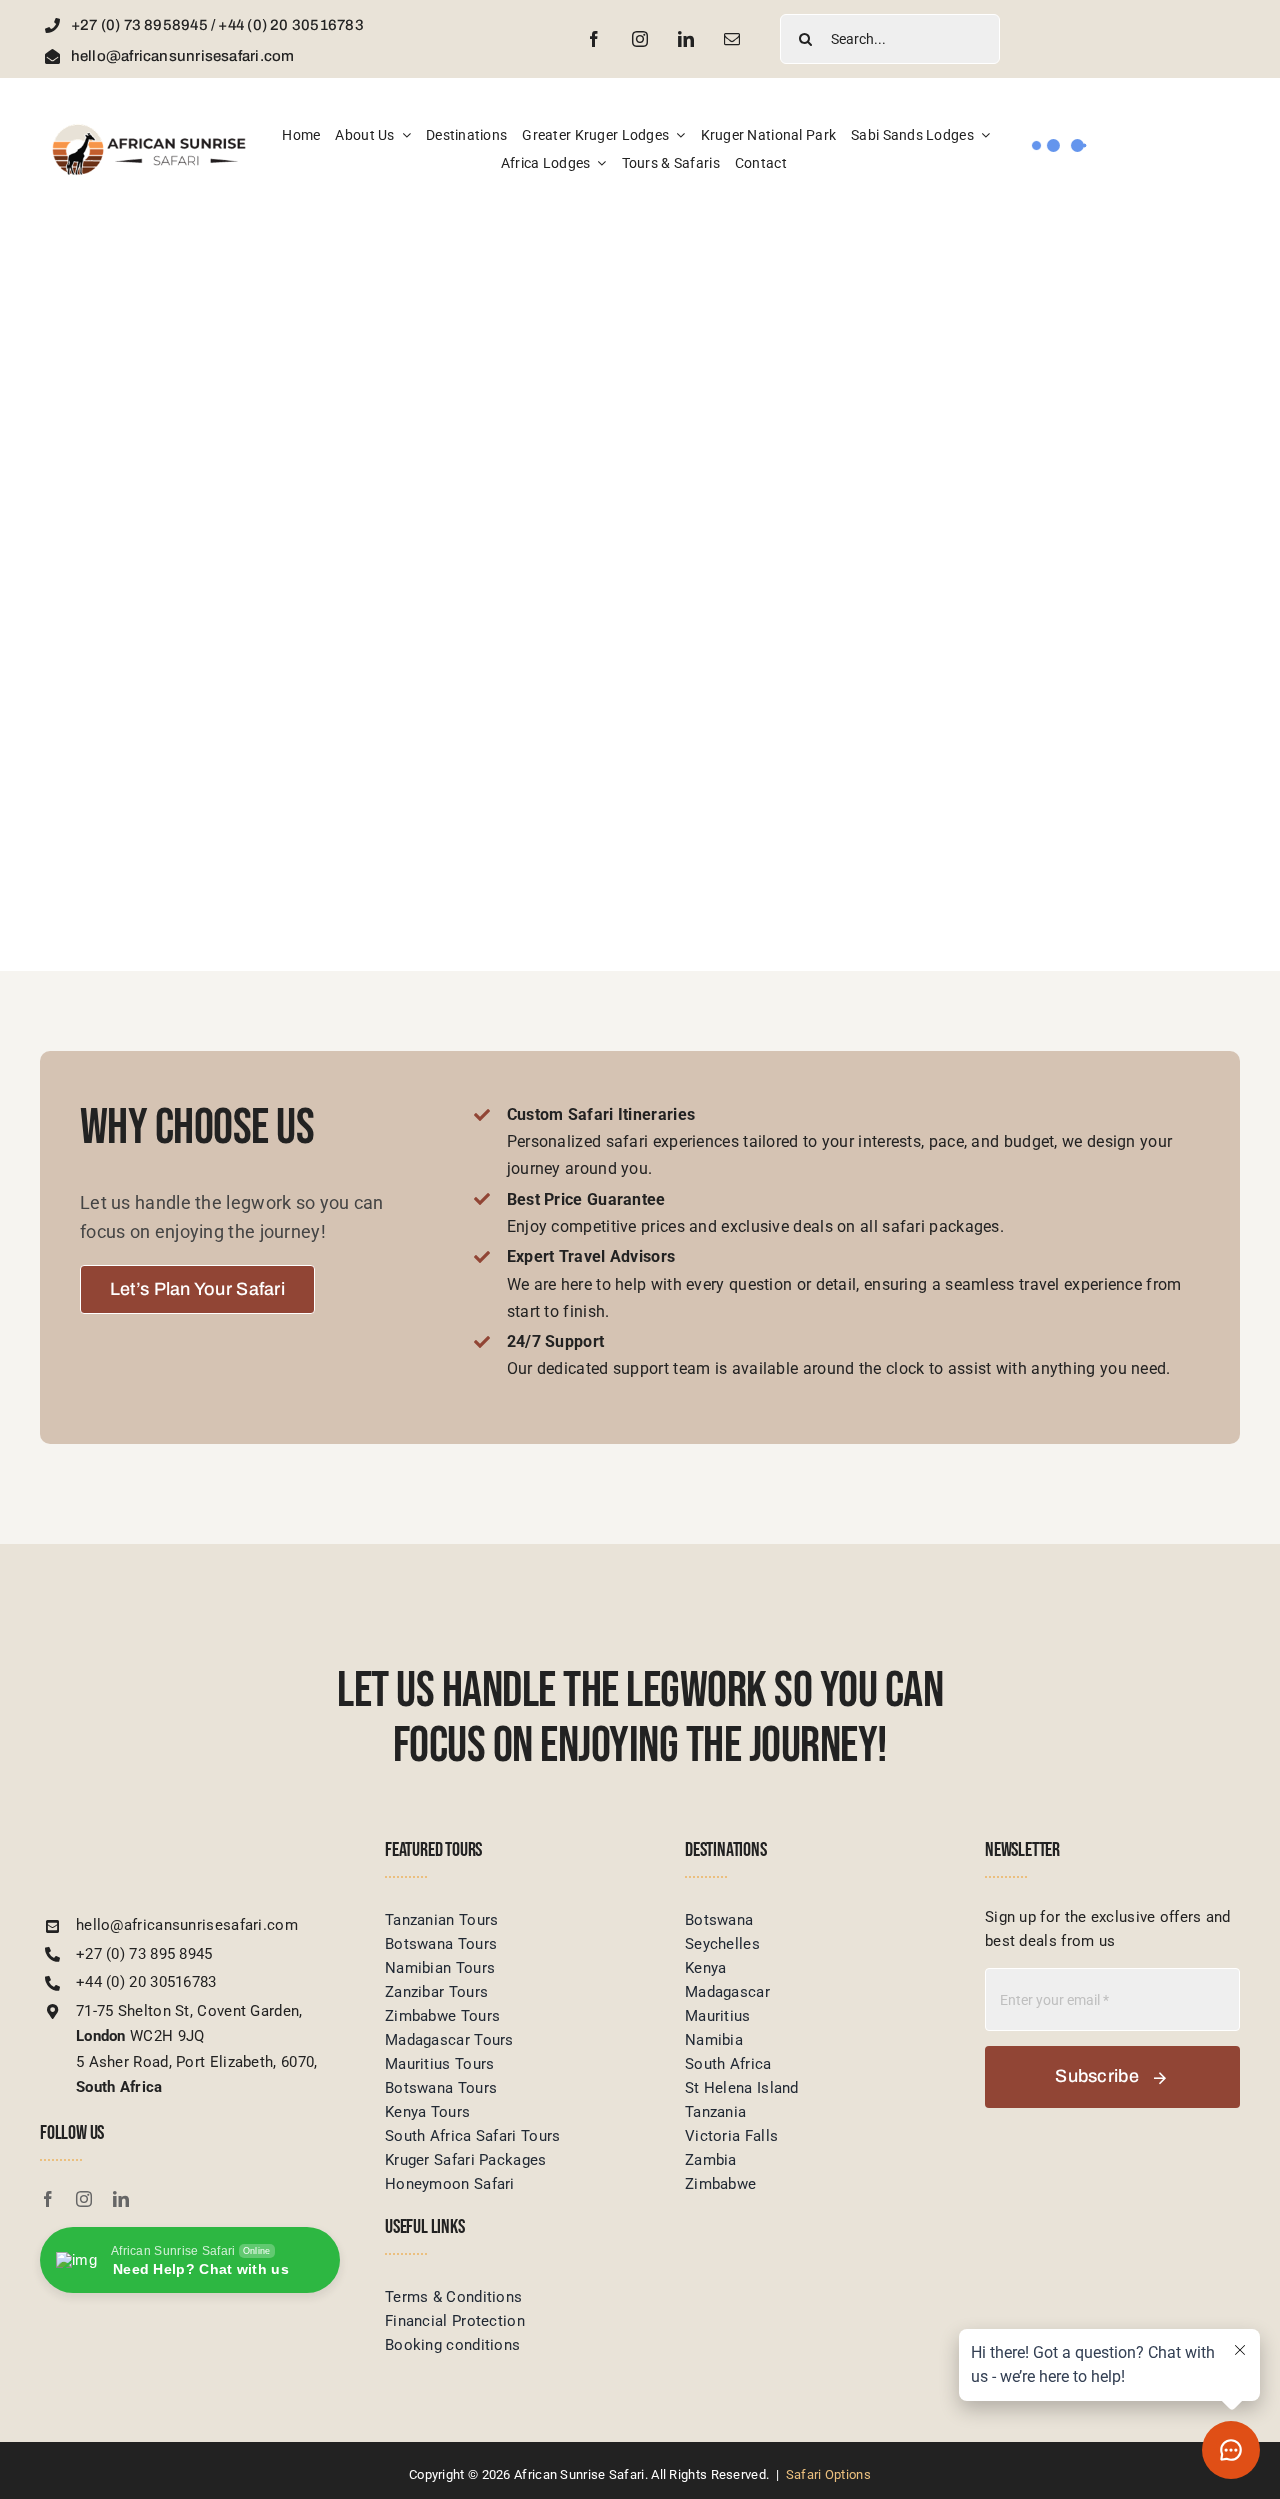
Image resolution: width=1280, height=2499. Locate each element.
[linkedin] (686, 39)
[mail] (732, 39)
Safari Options (828, 2474)
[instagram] (640, 39)
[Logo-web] (150, 130)
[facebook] (594, 39)
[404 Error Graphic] (640, 278)
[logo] (160, 1846)
